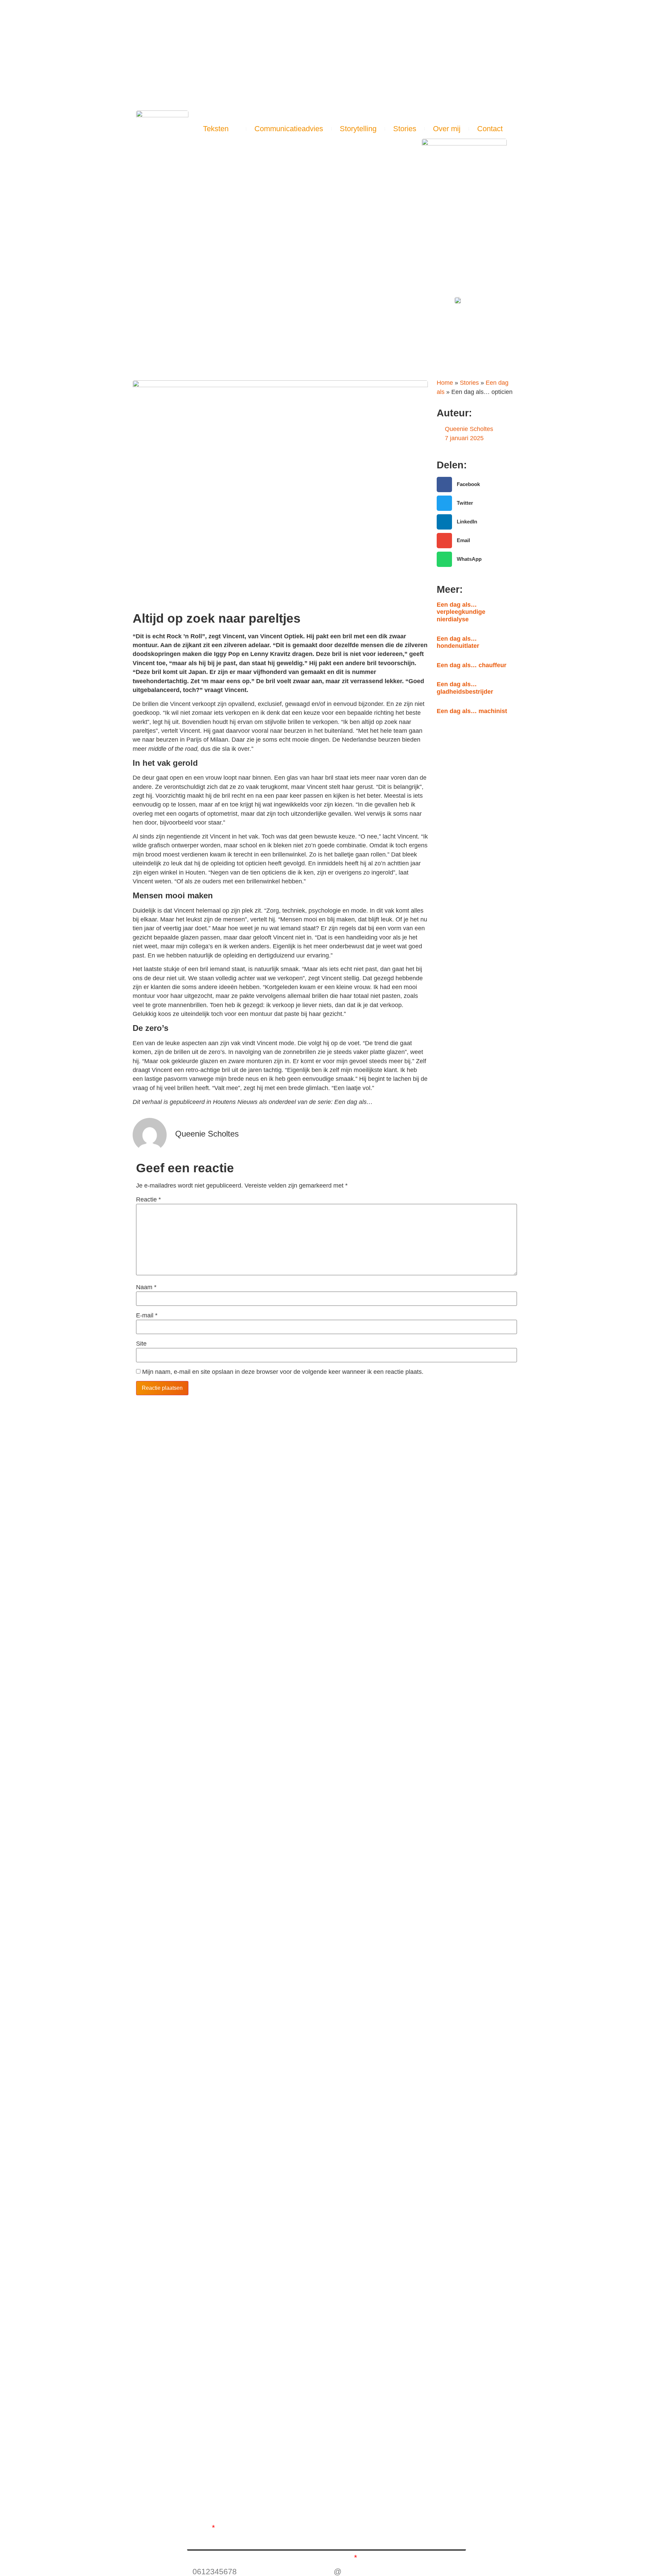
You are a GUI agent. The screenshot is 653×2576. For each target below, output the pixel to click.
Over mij (447, 129)
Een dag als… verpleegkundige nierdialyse (461, 612)
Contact (490, 129)
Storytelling (358, 129)
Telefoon (202, 2558)
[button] (519, 129)
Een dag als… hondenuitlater (458, 642)
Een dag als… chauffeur (472, 665)
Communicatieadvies (289, 129)
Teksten (216, 129)
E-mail (147, 1316)
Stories (405, 129)
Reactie (148, 1200)
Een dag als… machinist (472, 711)
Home (445, 383)
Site (141, 1344)
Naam (146, 1287)
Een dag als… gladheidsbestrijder (465, 688)
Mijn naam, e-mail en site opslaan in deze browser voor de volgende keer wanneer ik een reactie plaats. (283, 1372)
